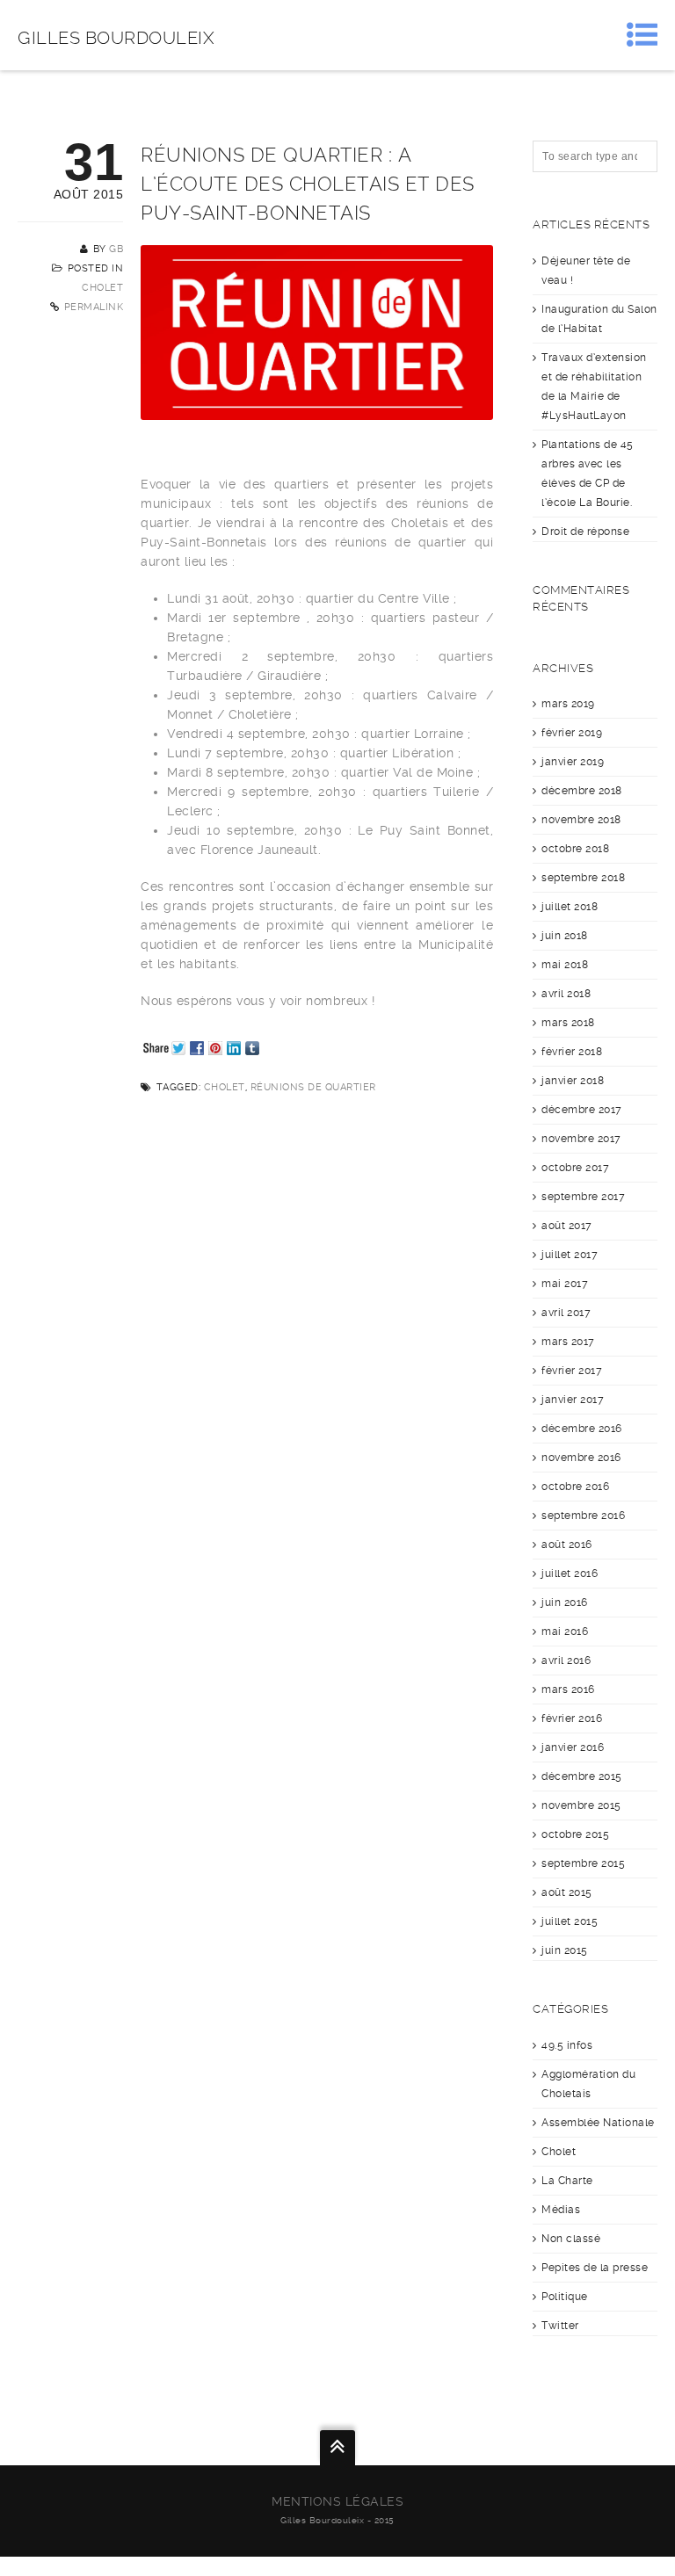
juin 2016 (565, 1603)
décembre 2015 (582, 1776)
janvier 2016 (573, 1747)
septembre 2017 (583, 1197)
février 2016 (572, 1719)
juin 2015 (565, 1950)
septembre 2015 (583, 1863)
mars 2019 (568, 704)
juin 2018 (565, 936)
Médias (561, 2210)
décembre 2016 (582, 1429)
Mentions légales (337, 2501)
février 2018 (572, 1052)
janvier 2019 (573, 762)
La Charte (567, 2181)
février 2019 (572, 733)
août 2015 (567, 1892)
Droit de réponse (585, 532)
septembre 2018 (583, 878)
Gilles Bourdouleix (116, 38)
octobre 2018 (575, 849)
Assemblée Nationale (598, 2123)
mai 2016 (565, 1632)
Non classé (571, 2239)
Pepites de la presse (595, 2268)
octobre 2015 (575, 1834)
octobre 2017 (575, 1168)
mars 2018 (568, 1023)
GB (116, 249)
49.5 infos (567, 2045)
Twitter (560, 2326)
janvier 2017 (573, 1400)
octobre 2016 (575, 1487)
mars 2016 (568, 1690)
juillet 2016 (570, 1574)
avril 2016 (566, 1661)
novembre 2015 (581, 1805)
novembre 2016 (581, 1458)
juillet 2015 (570, 1921)
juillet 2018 (570, 907)
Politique (565, 2297)
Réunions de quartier (313, 1087)
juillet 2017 (570, 1255)
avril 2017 (566, 1313)
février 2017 (572, 1371)
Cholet (102, 288)
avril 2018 (566, 994)
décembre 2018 (582, 791)
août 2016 (567, 1545)
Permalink (94, 307)
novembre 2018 (581, 820)
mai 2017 (565, 1284)
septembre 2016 (583, 1516)
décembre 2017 (582, 1110)
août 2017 (567, 1226)
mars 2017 (568, 1342)
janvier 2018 (573, 1081)
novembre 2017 (581, 1139)
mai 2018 (565, 965)
